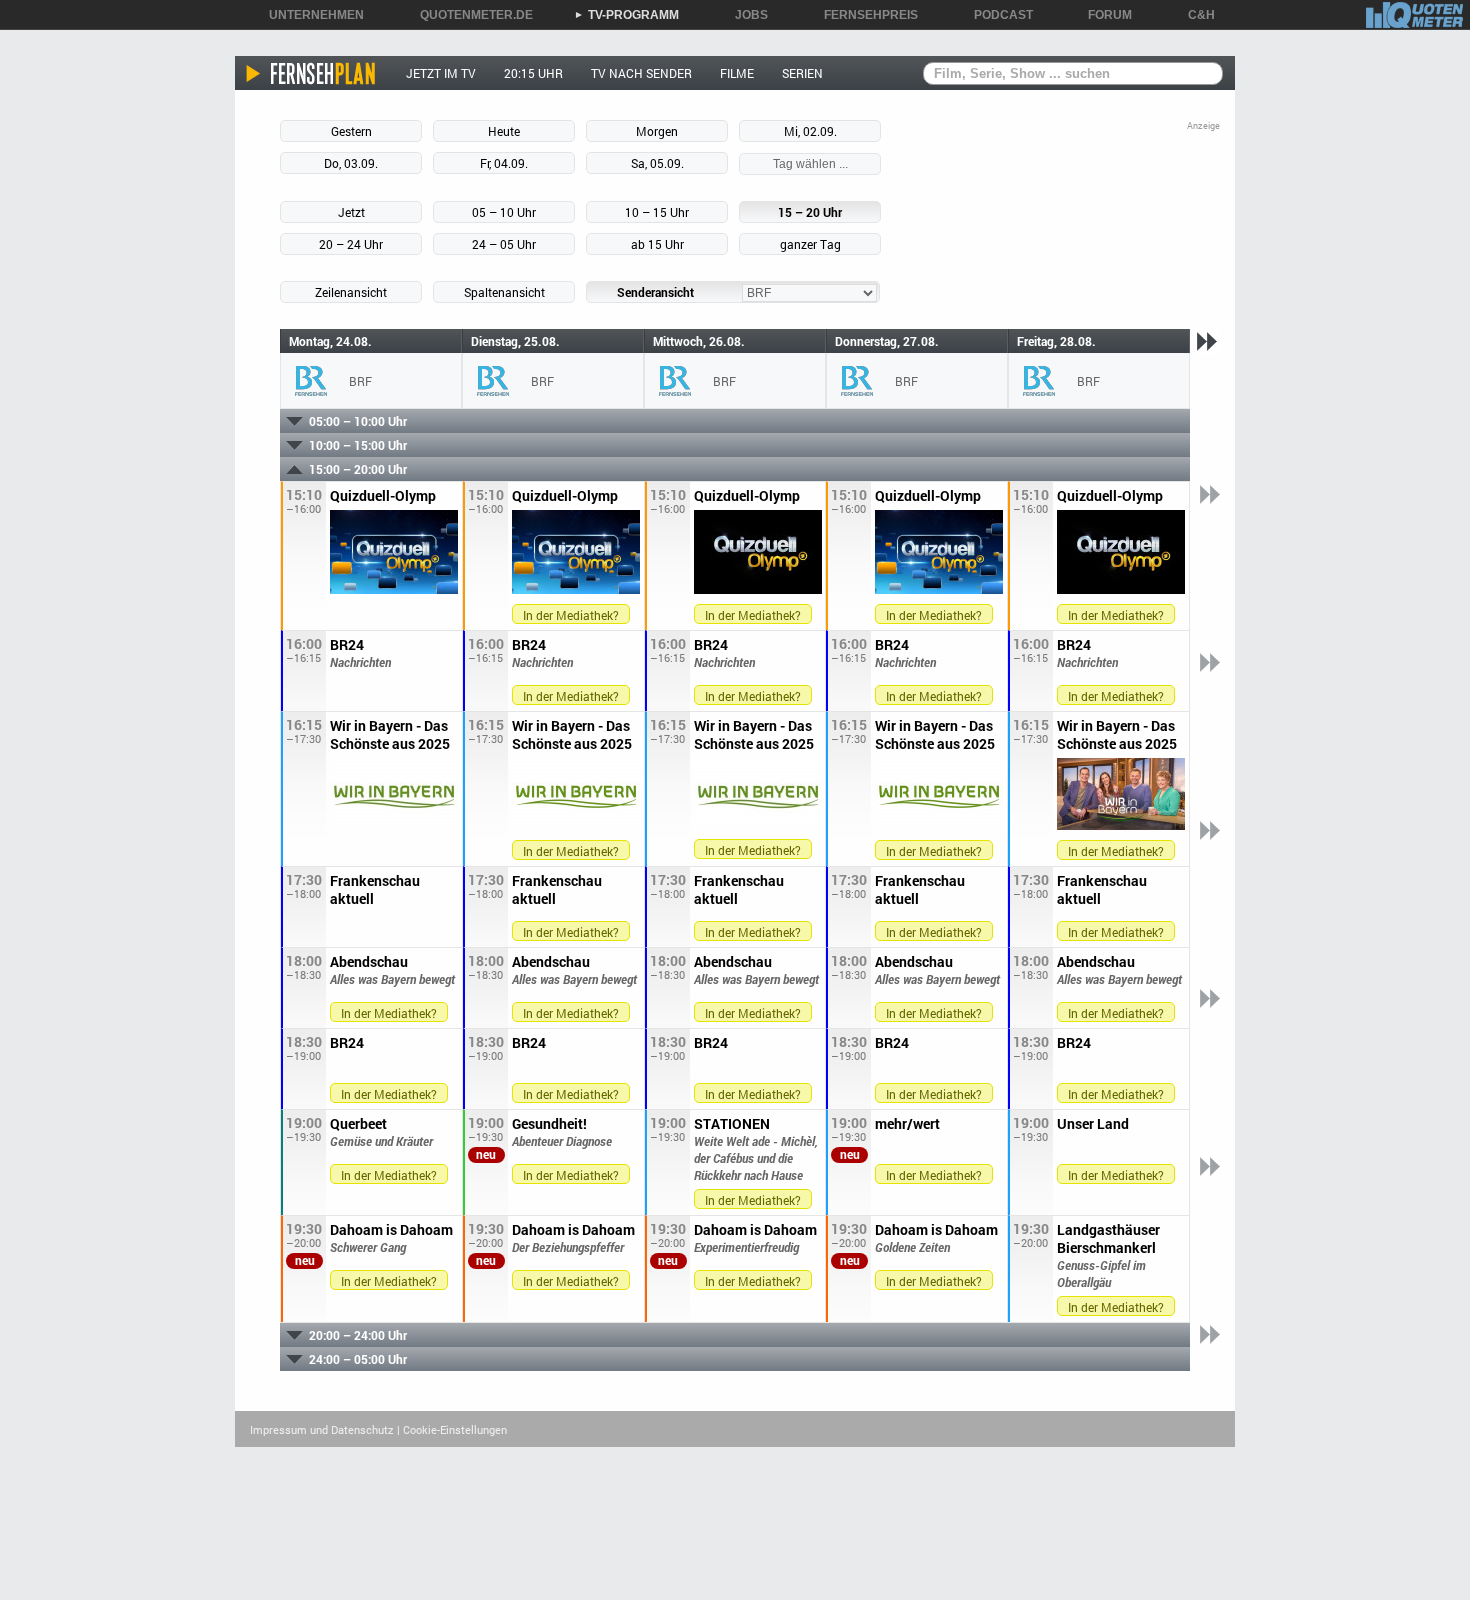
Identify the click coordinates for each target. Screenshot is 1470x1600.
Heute (504, 131)
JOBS (744, 15)
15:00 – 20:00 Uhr (358, 469)
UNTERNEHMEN (309, 15)
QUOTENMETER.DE (469, 15)
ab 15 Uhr (657, 244)
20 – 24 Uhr (351, 244)
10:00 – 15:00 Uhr (358, 445)
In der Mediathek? (571, 615)
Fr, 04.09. (504, 163)
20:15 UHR (533, 73)
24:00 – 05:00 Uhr (358, 1359)
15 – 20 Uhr (810, 212)
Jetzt (351, 212)
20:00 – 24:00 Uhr (358, 1335)
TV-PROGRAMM (626, 15)
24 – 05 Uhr (504, 244)
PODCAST (996, 15)
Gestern (351, 131)
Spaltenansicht (504, 292)
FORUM (1103, 15)
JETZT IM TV (441, 73)
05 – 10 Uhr (504, 212)
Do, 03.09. (351, 163)
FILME (737, 73)
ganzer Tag (810, 244)
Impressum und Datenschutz (322, 1429)
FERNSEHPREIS (864, 15)
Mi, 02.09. (810, 131)
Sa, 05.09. (657, 163)
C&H (1194, 15)
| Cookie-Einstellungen (452, 1429)
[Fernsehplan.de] (311, 73)
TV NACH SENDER (641, 73)
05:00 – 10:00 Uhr (358, 421)
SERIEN (802, 73)
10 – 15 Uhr (657, 212)
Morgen (657, 131)
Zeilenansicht (351, 292)
